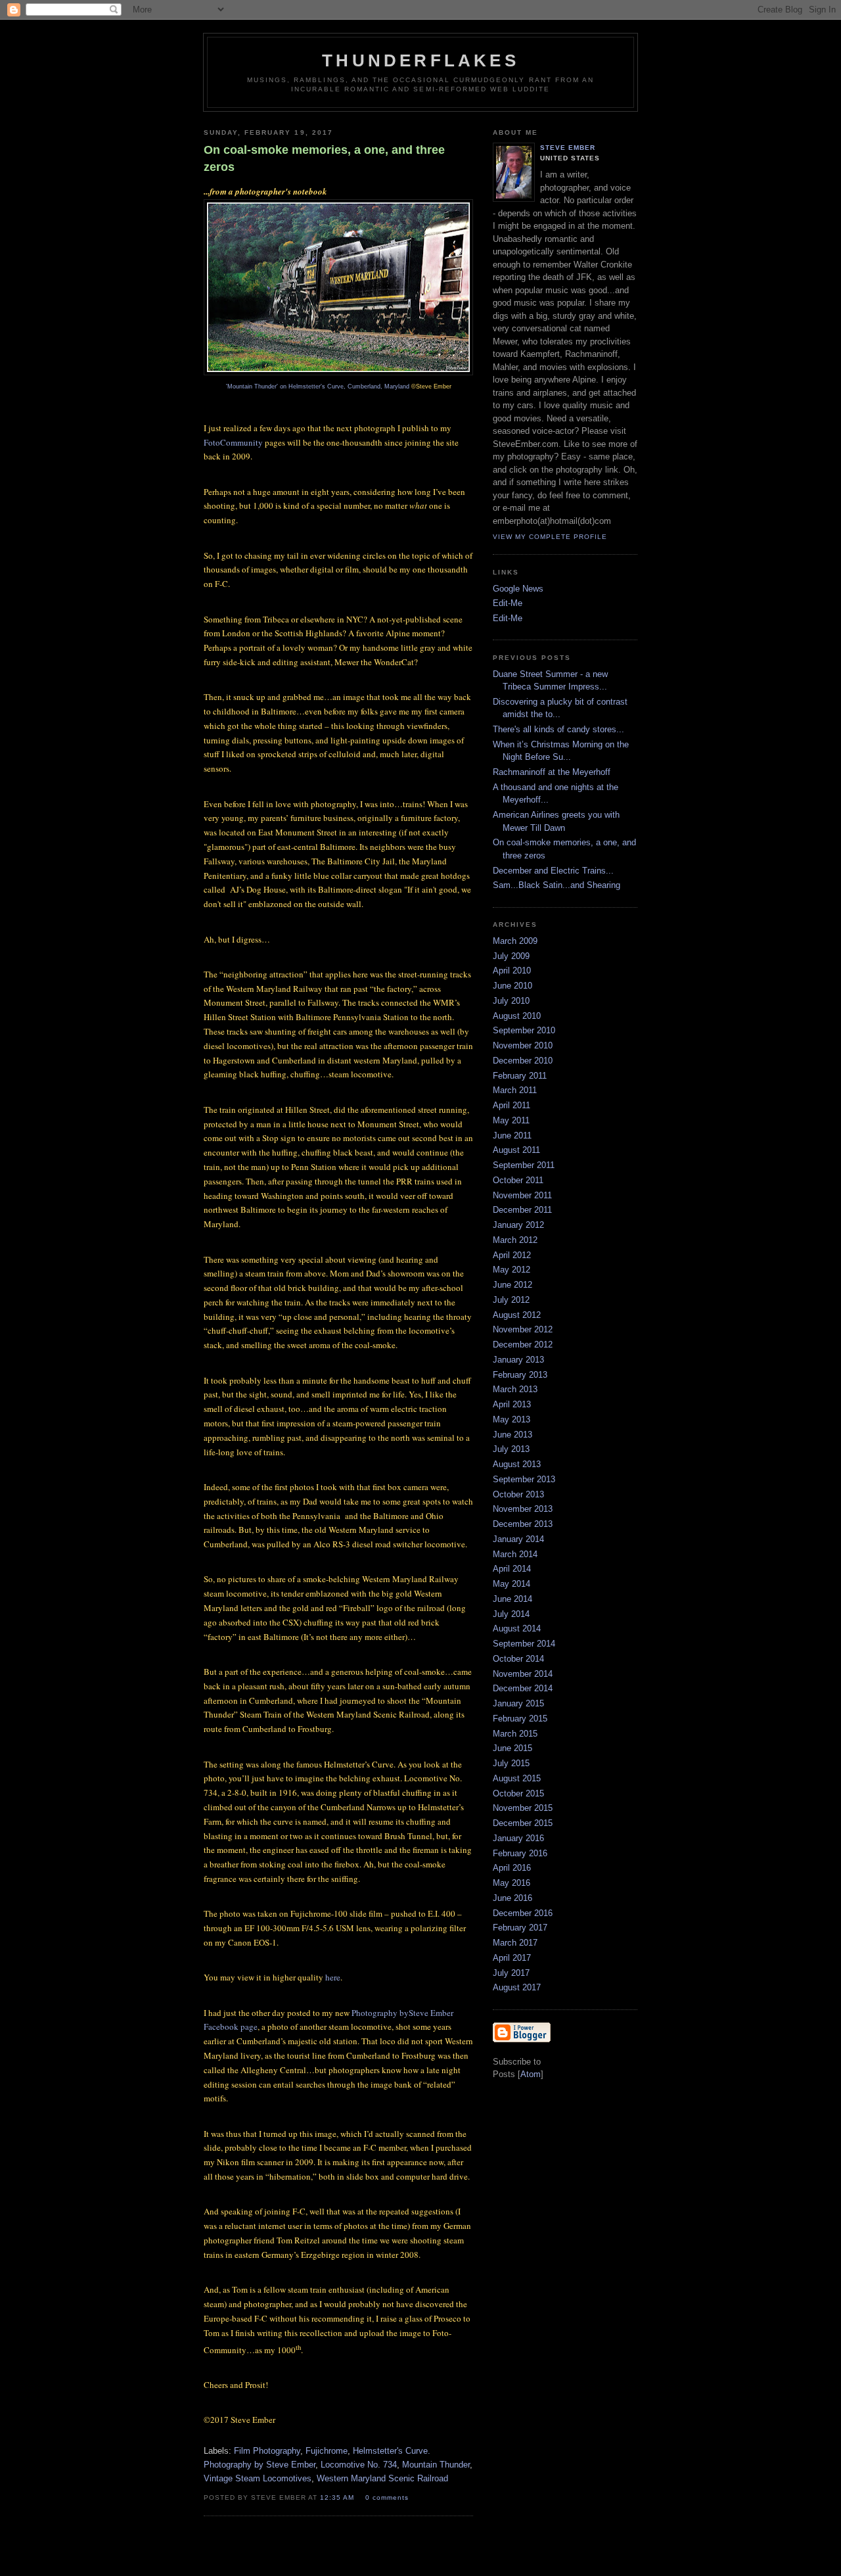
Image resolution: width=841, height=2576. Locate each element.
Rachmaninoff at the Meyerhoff (552, 772)
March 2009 (515, 941)
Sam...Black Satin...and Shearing (557, 885)
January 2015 (518, 1703)
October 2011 (518, 1180)
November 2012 (523, 1329)
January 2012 (518, 1225)
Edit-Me (508, 603)
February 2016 (520, 1853)
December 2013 (523, 1524)
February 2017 (520, 1928)
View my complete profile (550, 537)
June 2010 (512, 986)
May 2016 (511, 1883)
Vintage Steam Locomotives (258, 2478)
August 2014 (517, 1628)
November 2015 (523, 1808)
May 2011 (511, 1120)
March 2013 (515, 1389)
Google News (518, 589)
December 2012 (523, 1345)
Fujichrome (327, 2451)
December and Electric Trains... (553, 871)
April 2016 (512, 1868)
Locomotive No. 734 (359, 2465)
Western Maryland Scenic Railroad (382, 2478)
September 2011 (524, 1165)
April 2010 (512, 971)
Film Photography (267, 2451)
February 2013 (520, 1375)
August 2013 (517, 1464)
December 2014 (523, 1688)
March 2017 (515, 1943)
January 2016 (518, 1838)
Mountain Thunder (436, 2465)
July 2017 (511, 1973)
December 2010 (523, 1061)
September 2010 (524, 1030)
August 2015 (517, 1778)
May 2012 (511, 1270)
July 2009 (511, 956)
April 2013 (512, 1404)
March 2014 (515, 1554)
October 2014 (518, 1659)
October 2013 (518, 1494)
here (333, 1977)
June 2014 (512, 1599)
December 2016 (523, 1913)
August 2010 (517, 1016)
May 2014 (511, 1584)
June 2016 (512, 1898)
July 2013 (511, 1449)
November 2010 (523, 1045)
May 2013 (511, 1419)
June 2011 (512, 1136)
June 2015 (512, 1748)
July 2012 (511, 1300)
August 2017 (517, 1987)
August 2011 (516, 1150)
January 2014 (518, 1539)
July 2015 (511, 1763)
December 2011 (522, 1210)
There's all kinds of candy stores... (558, 729)
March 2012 (515, 1240)
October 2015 (518, 1793)
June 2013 (512, 1435)
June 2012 (512, 1285)
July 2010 (511, 1001)
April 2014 (512, 1569)
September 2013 (524, 1479)
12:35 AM (338, 2497)
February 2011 (520, 1076)
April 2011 (511, 1105)
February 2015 (520, 1719)
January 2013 (518, 1360)
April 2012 (512, 1255)
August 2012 (517, 1315)
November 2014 (523, 1674)
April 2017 (512, 1958)
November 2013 (523, 1509)
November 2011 (522, 1195)
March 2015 (515, 1734)
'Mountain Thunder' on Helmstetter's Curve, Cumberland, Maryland (319, 386)
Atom (531, 2074)
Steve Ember (568, 148)
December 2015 (523, 1823)
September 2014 (524, 1644)
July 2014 (511, 1614)
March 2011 (515, 1090)
